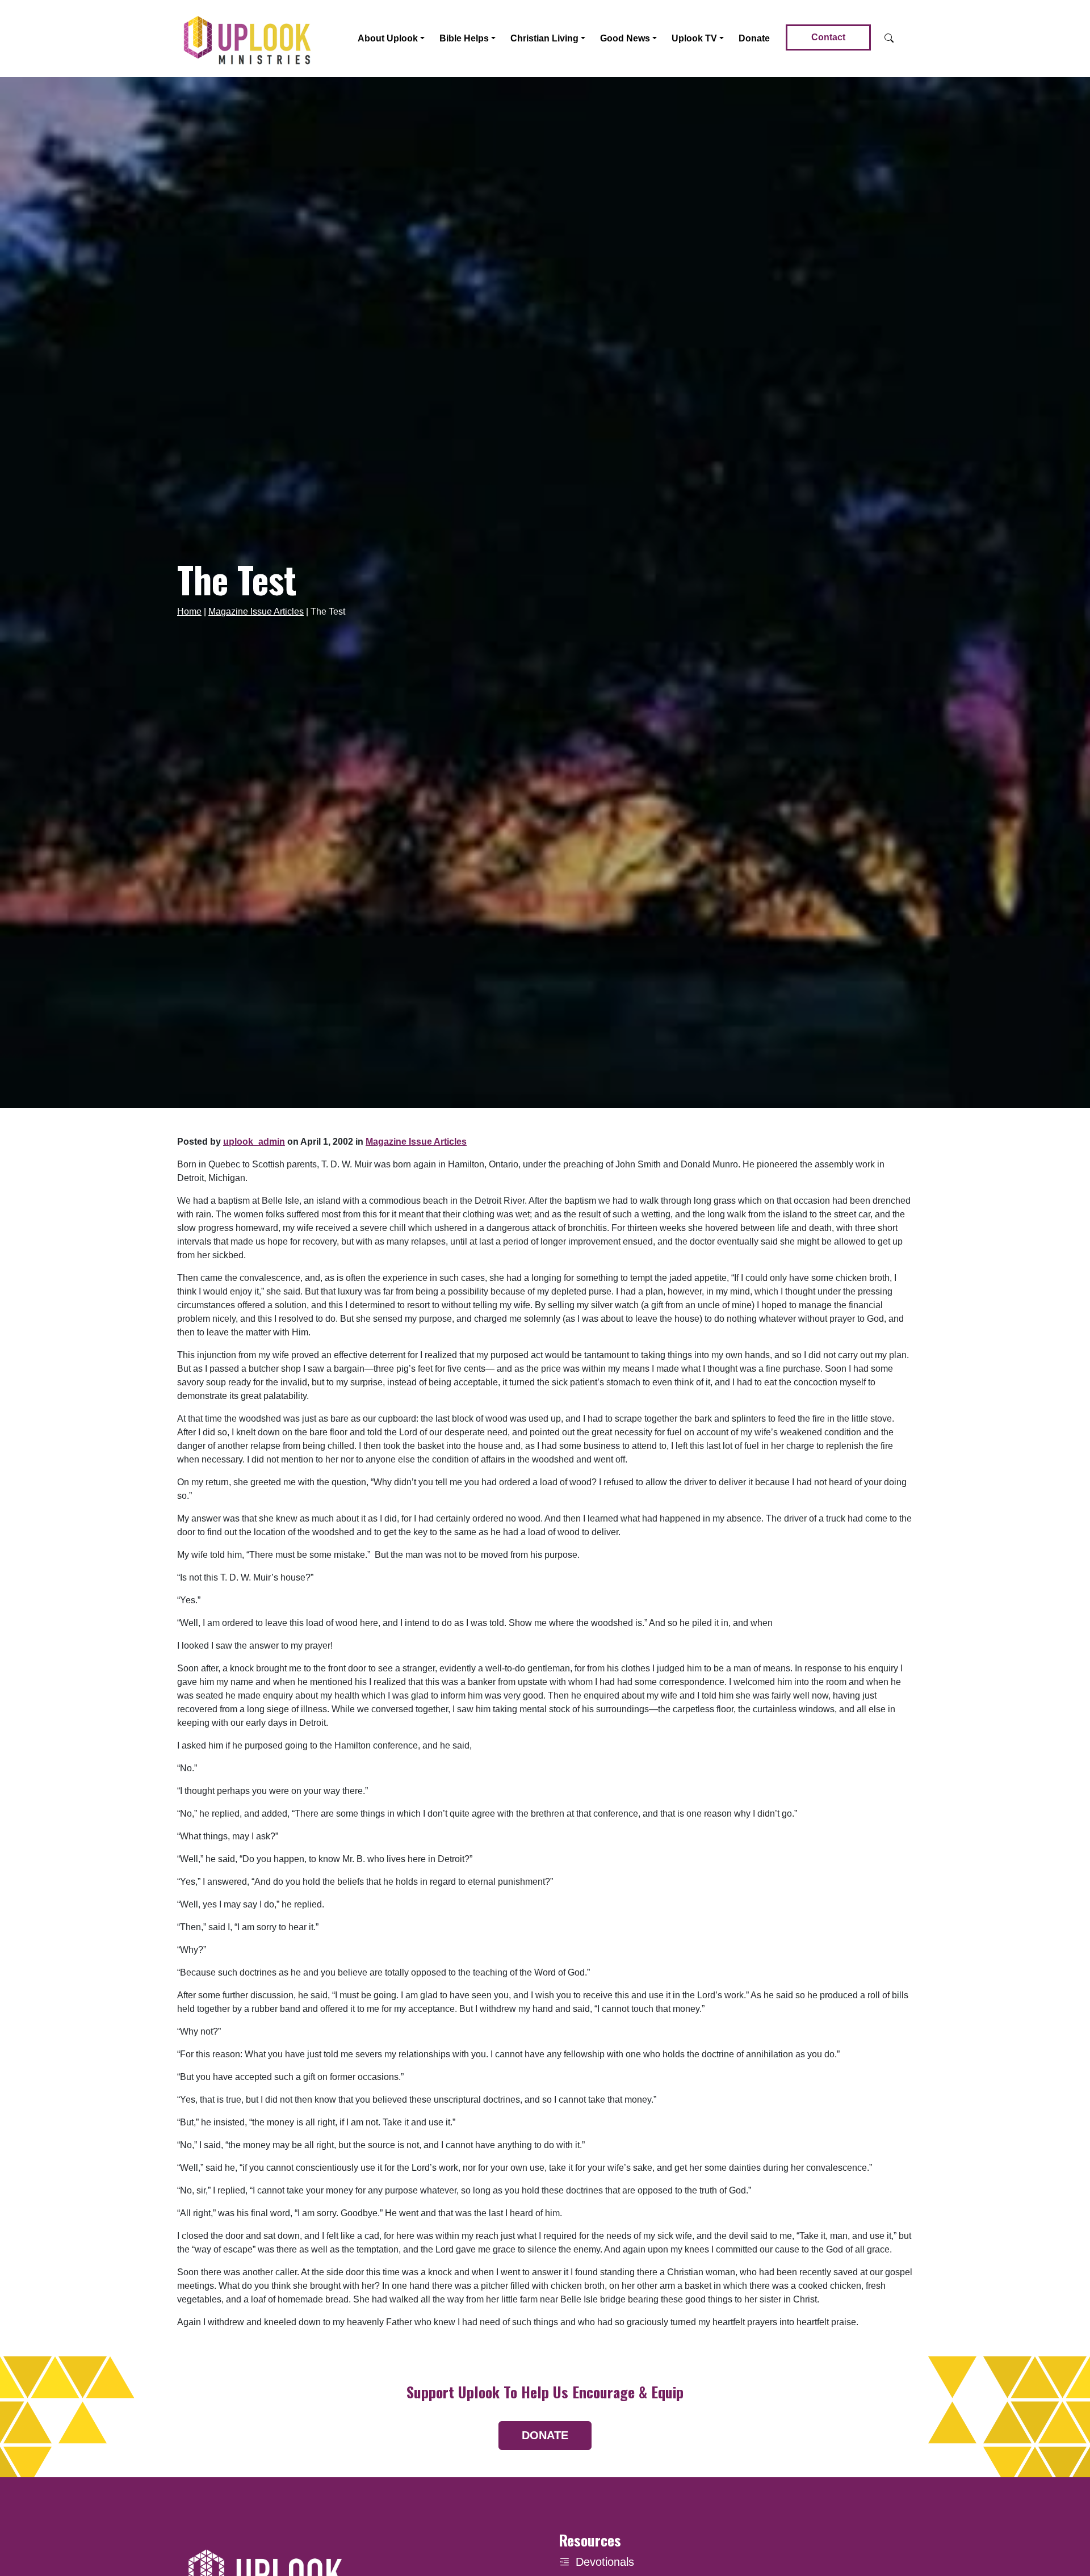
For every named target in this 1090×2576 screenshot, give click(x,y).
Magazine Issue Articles (256, 612)
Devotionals (605, 2562)
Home (189, 612)
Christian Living (544, 38)
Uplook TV (694, 38)
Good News (625, 38)
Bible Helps (464, 38)
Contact (828, 37)
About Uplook (388, 38)
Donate (754, 38)
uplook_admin (254, 1142)
